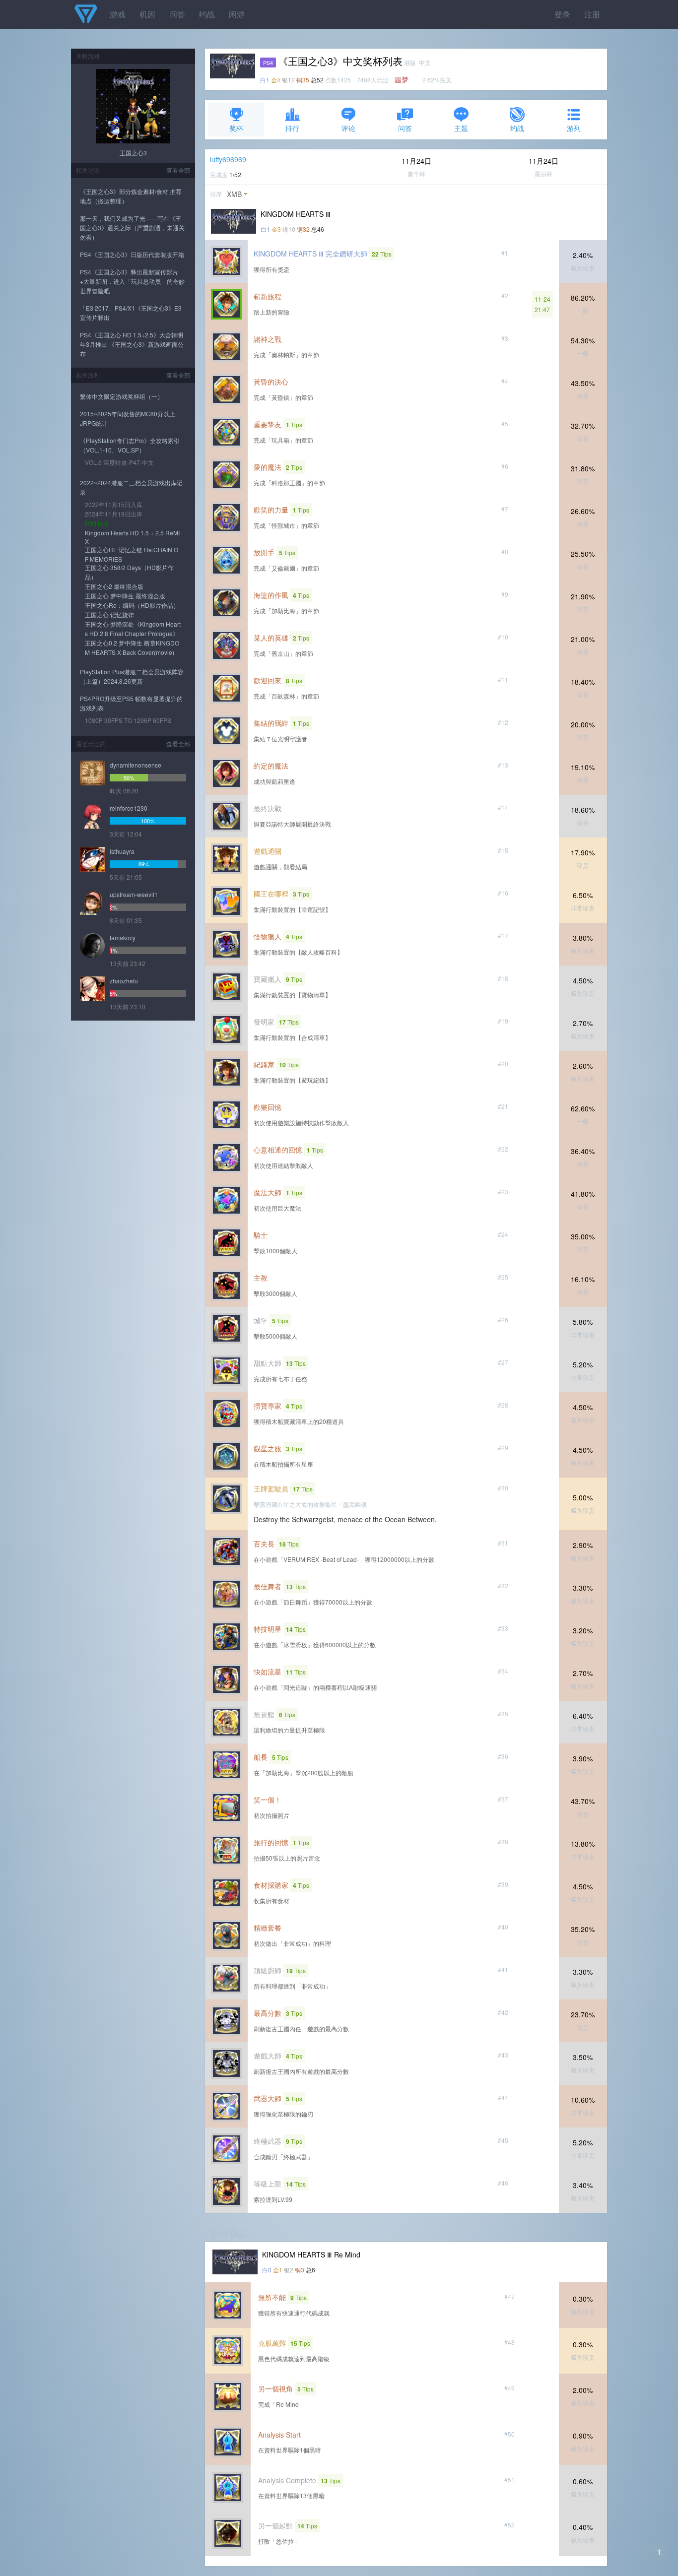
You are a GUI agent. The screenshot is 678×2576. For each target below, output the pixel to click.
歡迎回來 (268, 680)
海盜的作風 (271, 595)
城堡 (261, 1320)
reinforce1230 (129, 808)
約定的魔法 (271, 766)
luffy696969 (228, 159)
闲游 (237, 14)
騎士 (261, 1235)
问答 (177, 14)
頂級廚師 (268, 1970)
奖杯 (236, 128)
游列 (574, 128)
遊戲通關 (268, 851)
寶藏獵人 (268, 979)
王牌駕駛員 (271, 1488)
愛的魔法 (268, 467)
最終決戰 (268, 808)
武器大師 (268, 2098)
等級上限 (268, 2184)
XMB (234, 194)
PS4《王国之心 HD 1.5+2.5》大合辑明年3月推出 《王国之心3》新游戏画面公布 (132, 344)
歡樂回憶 (268, 1107)
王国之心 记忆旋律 (109, 614)
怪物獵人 (268, 936)
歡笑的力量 (271, 510)
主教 (261, 1278)
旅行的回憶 (271, 1842)
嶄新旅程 (268, 296)
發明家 (264, 1022)
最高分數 (268, 2013)
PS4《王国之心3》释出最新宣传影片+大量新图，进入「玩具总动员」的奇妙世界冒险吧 (132, 281)
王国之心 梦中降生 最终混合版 (125, 596)
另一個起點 (275, 2525)
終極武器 (268, 2141)
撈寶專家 (268, 1406)
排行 (292, 128)
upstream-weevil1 (134, 894)
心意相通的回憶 (278, 1150)
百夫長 (264, 1544)
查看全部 (178, 170)
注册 (592, 14)
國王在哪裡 (271, 894)
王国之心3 (133, 153)
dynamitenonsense (136, 765)
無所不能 (272, 2297)
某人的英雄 (271, 638)
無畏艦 (264, 1714)
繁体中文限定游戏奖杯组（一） (122, 396)
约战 (207, 14)
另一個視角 (275, 2388)
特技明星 (268, 1629)
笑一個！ (268, 1800)
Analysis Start (279, 2435)
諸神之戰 (268, 339)
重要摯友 (268, 424)
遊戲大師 (268, 2056)
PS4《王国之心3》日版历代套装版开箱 (132, 254)
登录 (562, 14)
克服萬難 (272, 2343)
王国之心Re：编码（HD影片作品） (132, 605)
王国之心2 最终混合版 (114, 586)
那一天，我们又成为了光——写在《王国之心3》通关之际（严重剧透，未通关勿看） (132, 227)
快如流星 (268, 1672)
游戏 (118, 14)
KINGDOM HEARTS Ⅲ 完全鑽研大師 (310, 254)
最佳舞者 (268, 1586)
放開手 (264, 552)
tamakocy (123, 937)
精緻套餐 (268, 1928)
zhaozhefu (124, 981)
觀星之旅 (268, 1448)
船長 (261, 1757)
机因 (147, 14)
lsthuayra (122, 851)
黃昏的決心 (271, 382)
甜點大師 (268, 1363)
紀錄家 (264, 1064)
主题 (461, 128)
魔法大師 (268, 1192)
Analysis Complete (287, 2480)
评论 (348, 128)
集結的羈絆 (271, 723)
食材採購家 (271, 1885)
